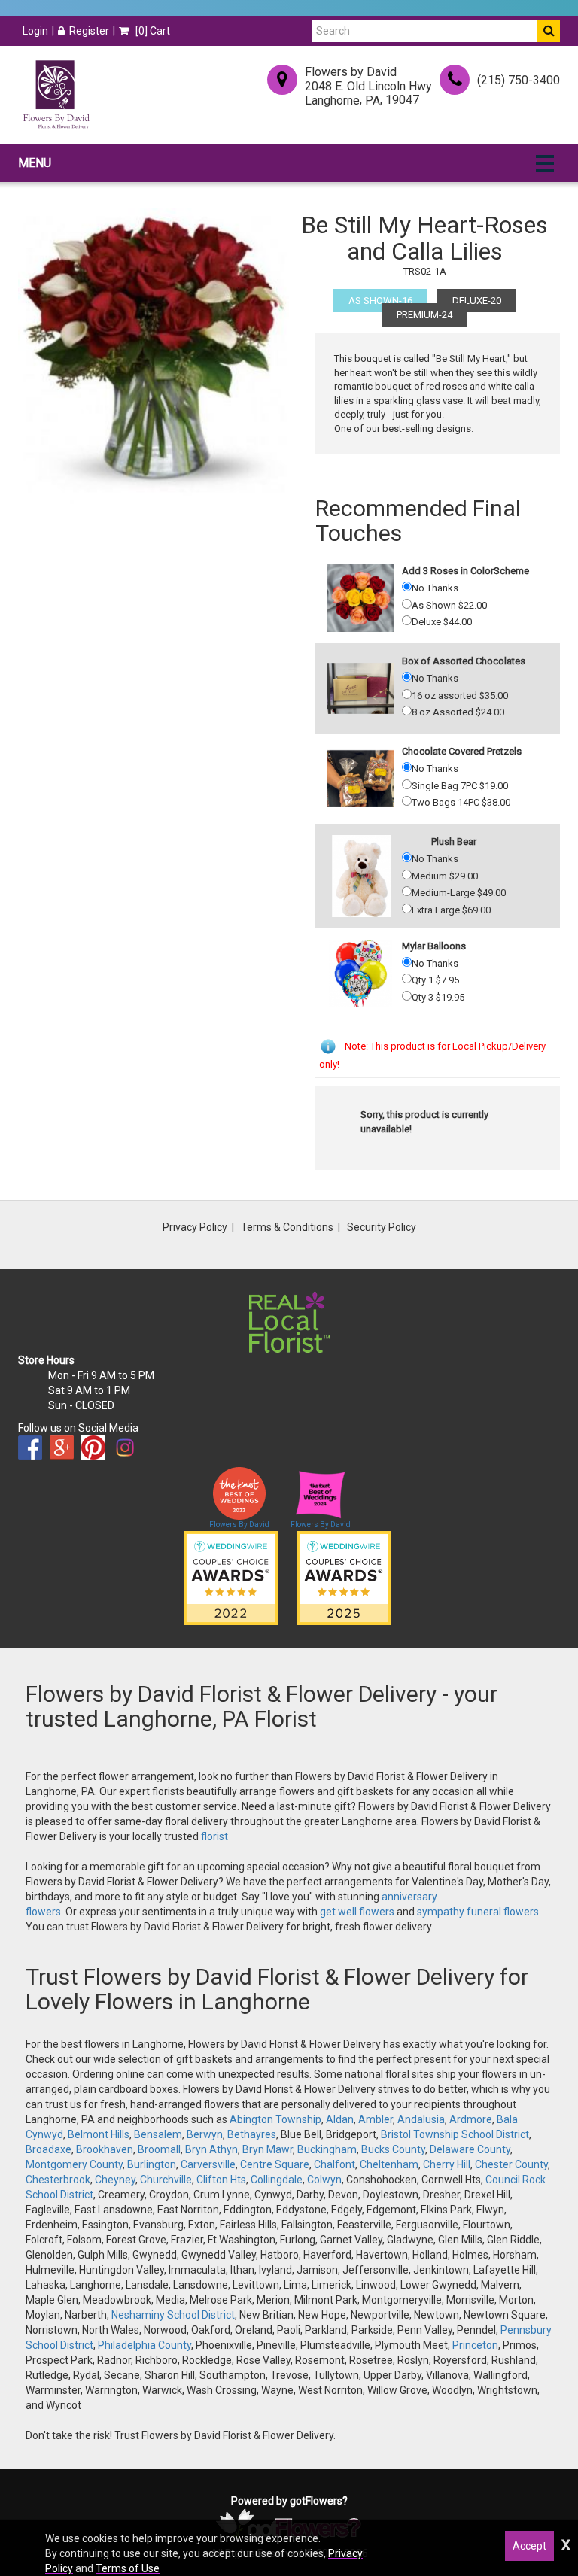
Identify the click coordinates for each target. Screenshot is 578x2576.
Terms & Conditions (287, 1227)
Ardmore (471, 2119)
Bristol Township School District (455, 2134)
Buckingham (327, 2149)
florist (214, 1836)
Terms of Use (128, 2568)
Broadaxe (49, 2149)
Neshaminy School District (173, 2315)
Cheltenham (389, 2164)
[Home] (56, 95)
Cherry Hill (447, 2164)
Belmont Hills (99, 2134)
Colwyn (324, 2180)
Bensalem (158, 2134)
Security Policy (382, 1227)
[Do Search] (549, 31)
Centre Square (275, 2164)
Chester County (511, 2164)
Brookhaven (105, 2149)
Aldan (340, 2119)
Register (89, 31)
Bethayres (252, 2134)
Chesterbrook (58, 2180)
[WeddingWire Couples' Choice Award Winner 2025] (344, 1578)
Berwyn (205, 2134)
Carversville (208, 2164)
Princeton (475, 2345)
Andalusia (421, 2119)
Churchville (166, 2180)
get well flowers (357, 1912)
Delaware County (470, 2149)
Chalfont (335, 2164)
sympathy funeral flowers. (479, 1912)
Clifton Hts (221, 2180)
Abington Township (275, 2119)
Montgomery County (74, 2164)
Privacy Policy (195, 1227)
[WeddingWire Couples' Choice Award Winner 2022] (231, 1578)
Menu (35, 163)
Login (35, 31)
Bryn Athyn (211, 2149)
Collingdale (277, 2180)
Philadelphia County (144, 2345)
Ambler (376, 2119)
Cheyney (115, 2180)
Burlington (152, 2164)
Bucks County (393, 2149)
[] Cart (152, 31)
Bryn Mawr (268, 2149)
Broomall (159, 2149)
